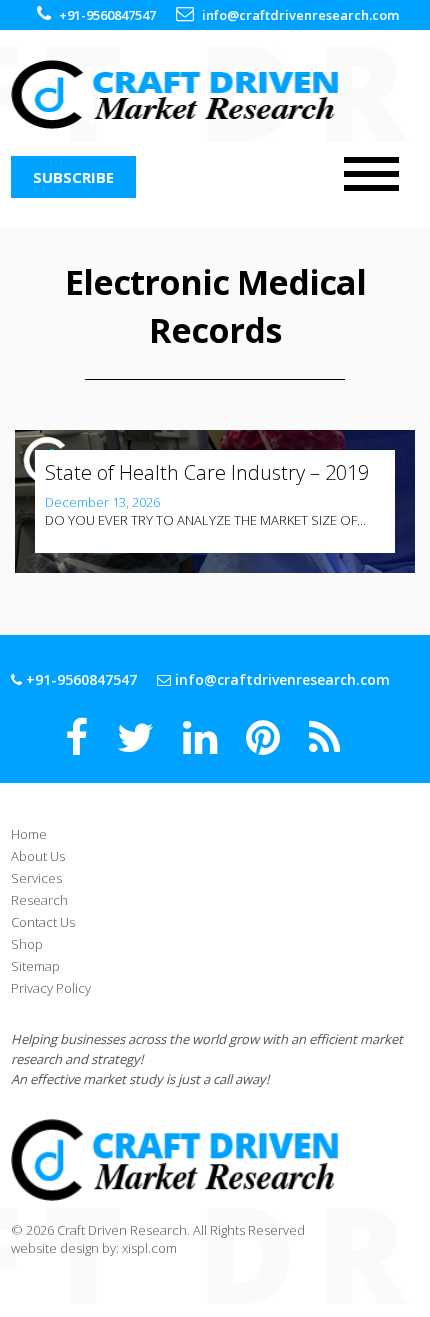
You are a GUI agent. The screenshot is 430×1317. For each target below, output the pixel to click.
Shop (27, 944)
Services (36, 878)
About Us (38, 856)
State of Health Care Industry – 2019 (207, 472)
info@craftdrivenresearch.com (300, 15)
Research (39, 900)
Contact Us (43, 922)
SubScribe (73, 177)
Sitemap (35, 966)
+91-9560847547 (107, 15)
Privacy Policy (51, 988)
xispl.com (149, 1248)
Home (29, 834)
